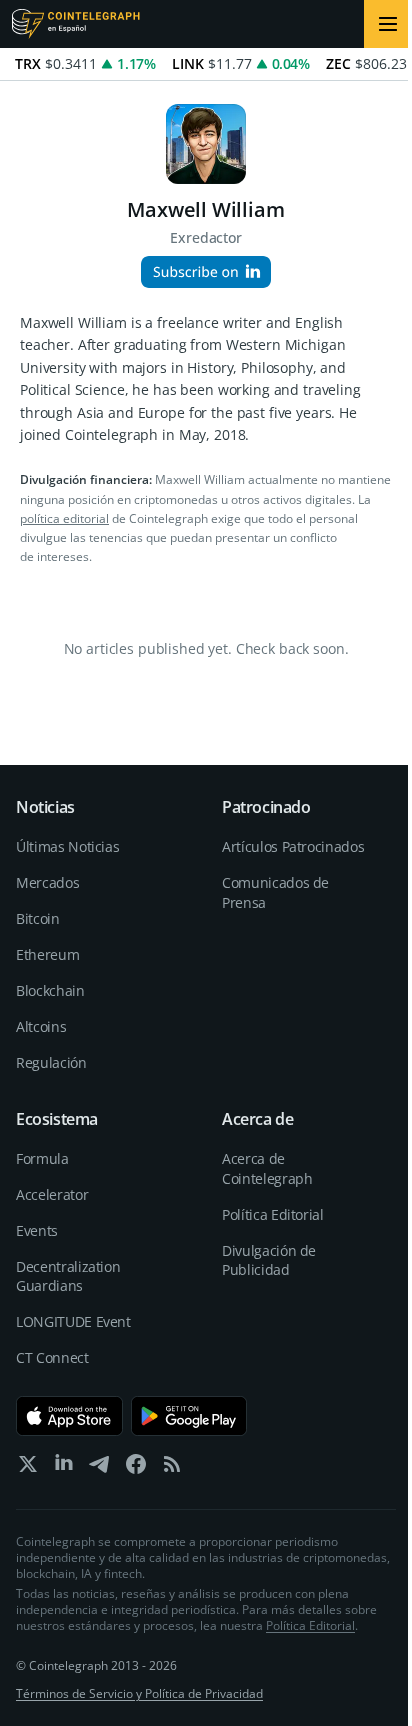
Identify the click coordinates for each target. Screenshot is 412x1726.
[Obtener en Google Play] (189, 1416)
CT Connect (52, 1357)
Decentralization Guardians (68, 1276)
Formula (42, 1158)
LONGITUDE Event (73, 1321)
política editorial (64, 518)
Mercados (47, 882)
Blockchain (50, 990)
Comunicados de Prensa (275, 892)
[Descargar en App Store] (69, 1416)
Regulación (51, 1062)
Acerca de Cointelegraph (267, 1168)
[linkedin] (64, 1468)
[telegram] (100, 1468)
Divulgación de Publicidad (269, 1260)
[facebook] (136, 1468)
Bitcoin (38, 918)
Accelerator (52, 1194)
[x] (28, 1468)
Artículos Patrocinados (293, 846)
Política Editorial (273, 1214)
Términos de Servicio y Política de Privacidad (139, 1693)
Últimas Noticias (67, 846)
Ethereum (47, 954)
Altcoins (41, 1026)
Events (37, 1230)
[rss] (172, 1468)
